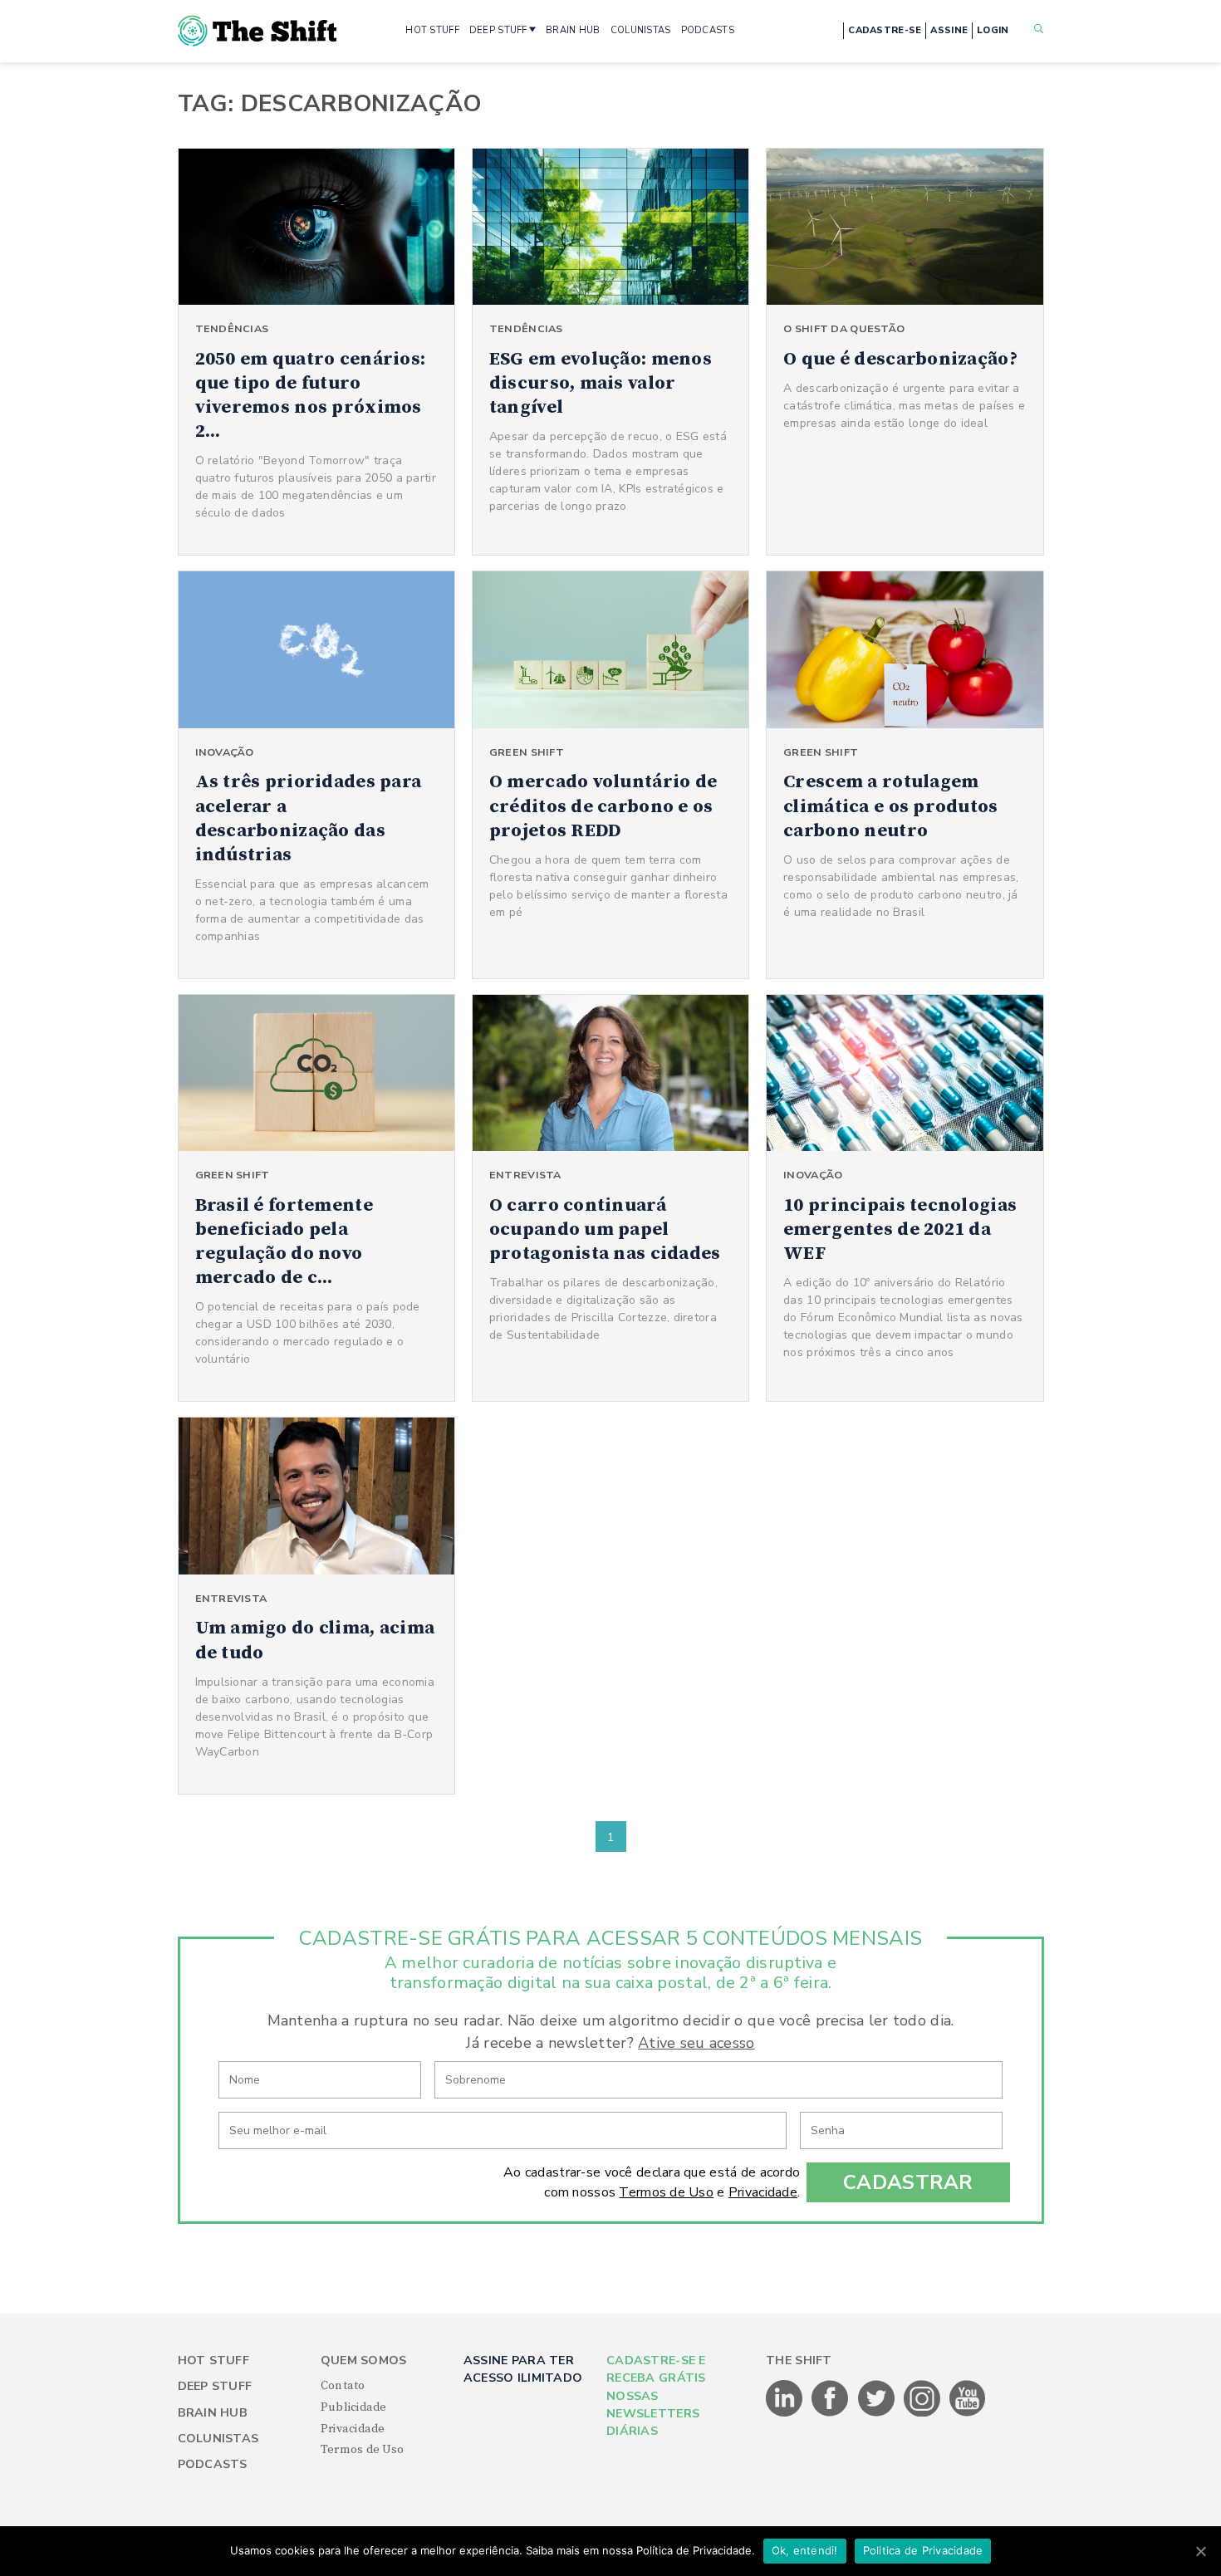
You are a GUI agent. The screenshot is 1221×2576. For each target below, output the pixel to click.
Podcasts (213, 2464)
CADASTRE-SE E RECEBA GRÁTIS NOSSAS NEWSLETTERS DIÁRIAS (656, 2396)
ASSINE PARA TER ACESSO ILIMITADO (523, 2369)
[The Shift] (257, 31)
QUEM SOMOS (364, 2361)
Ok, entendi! (805, 2550)
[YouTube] (968, 2413)
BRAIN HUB (573, 30)
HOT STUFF (432, 30)
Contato (343, 2386)
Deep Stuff (215, 2386)
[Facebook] (831, 2413)
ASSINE (949, 30)
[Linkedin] (785, 2413)
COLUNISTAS (641, 30)
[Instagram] (923, 2413)
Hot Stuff (214, 2361)
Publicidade (354, 2407)
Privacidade (763, 2192)
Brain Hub (213, 2413)
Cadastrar (908, 2182)
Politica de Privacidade (923, 2550)
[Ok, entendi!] (1200, 2551)
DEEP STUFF (498, 30)
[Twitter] (878, 2413)
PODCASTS (708, 30)
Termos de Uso (666, 2192)
